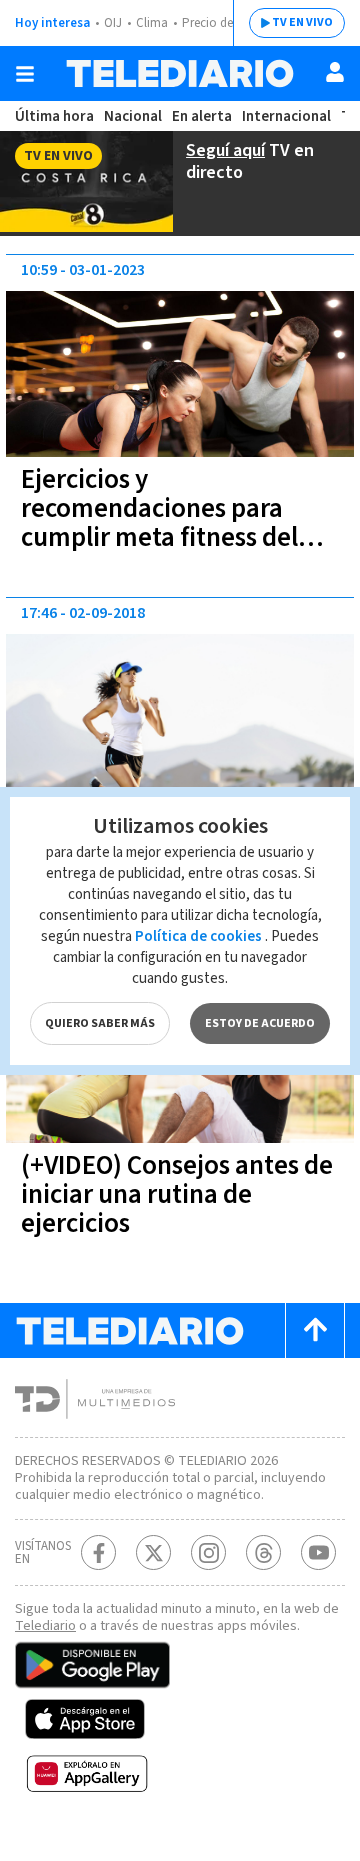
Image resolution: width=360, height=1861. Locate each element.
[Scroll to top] (315, 1330)
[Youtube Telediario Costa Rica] (318, 1552)
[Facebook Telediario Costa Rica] (98, 1552)
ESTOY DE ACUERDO (260, 1023)
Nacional (133, 116)
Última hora (54, 116)
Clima (152, 23)
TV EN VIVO (302, 22)
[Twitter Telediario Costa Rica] (153, 1552)
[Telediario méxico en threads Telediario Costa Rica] (263, 1552)
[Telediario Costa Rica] (180, 73)
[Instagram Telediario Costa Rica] (208, 1552)
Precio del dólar (225, 23)
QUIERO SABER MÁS (100, 1023)
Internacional (286, 116)
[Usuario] (335, 72)
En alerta (202, 116)
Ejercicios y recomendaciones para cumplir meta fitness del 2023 (159, 523)
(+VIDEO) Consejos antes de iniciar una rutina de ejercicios (177, 1194)
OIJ (113, 23)
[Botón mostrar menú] (25, 74)
